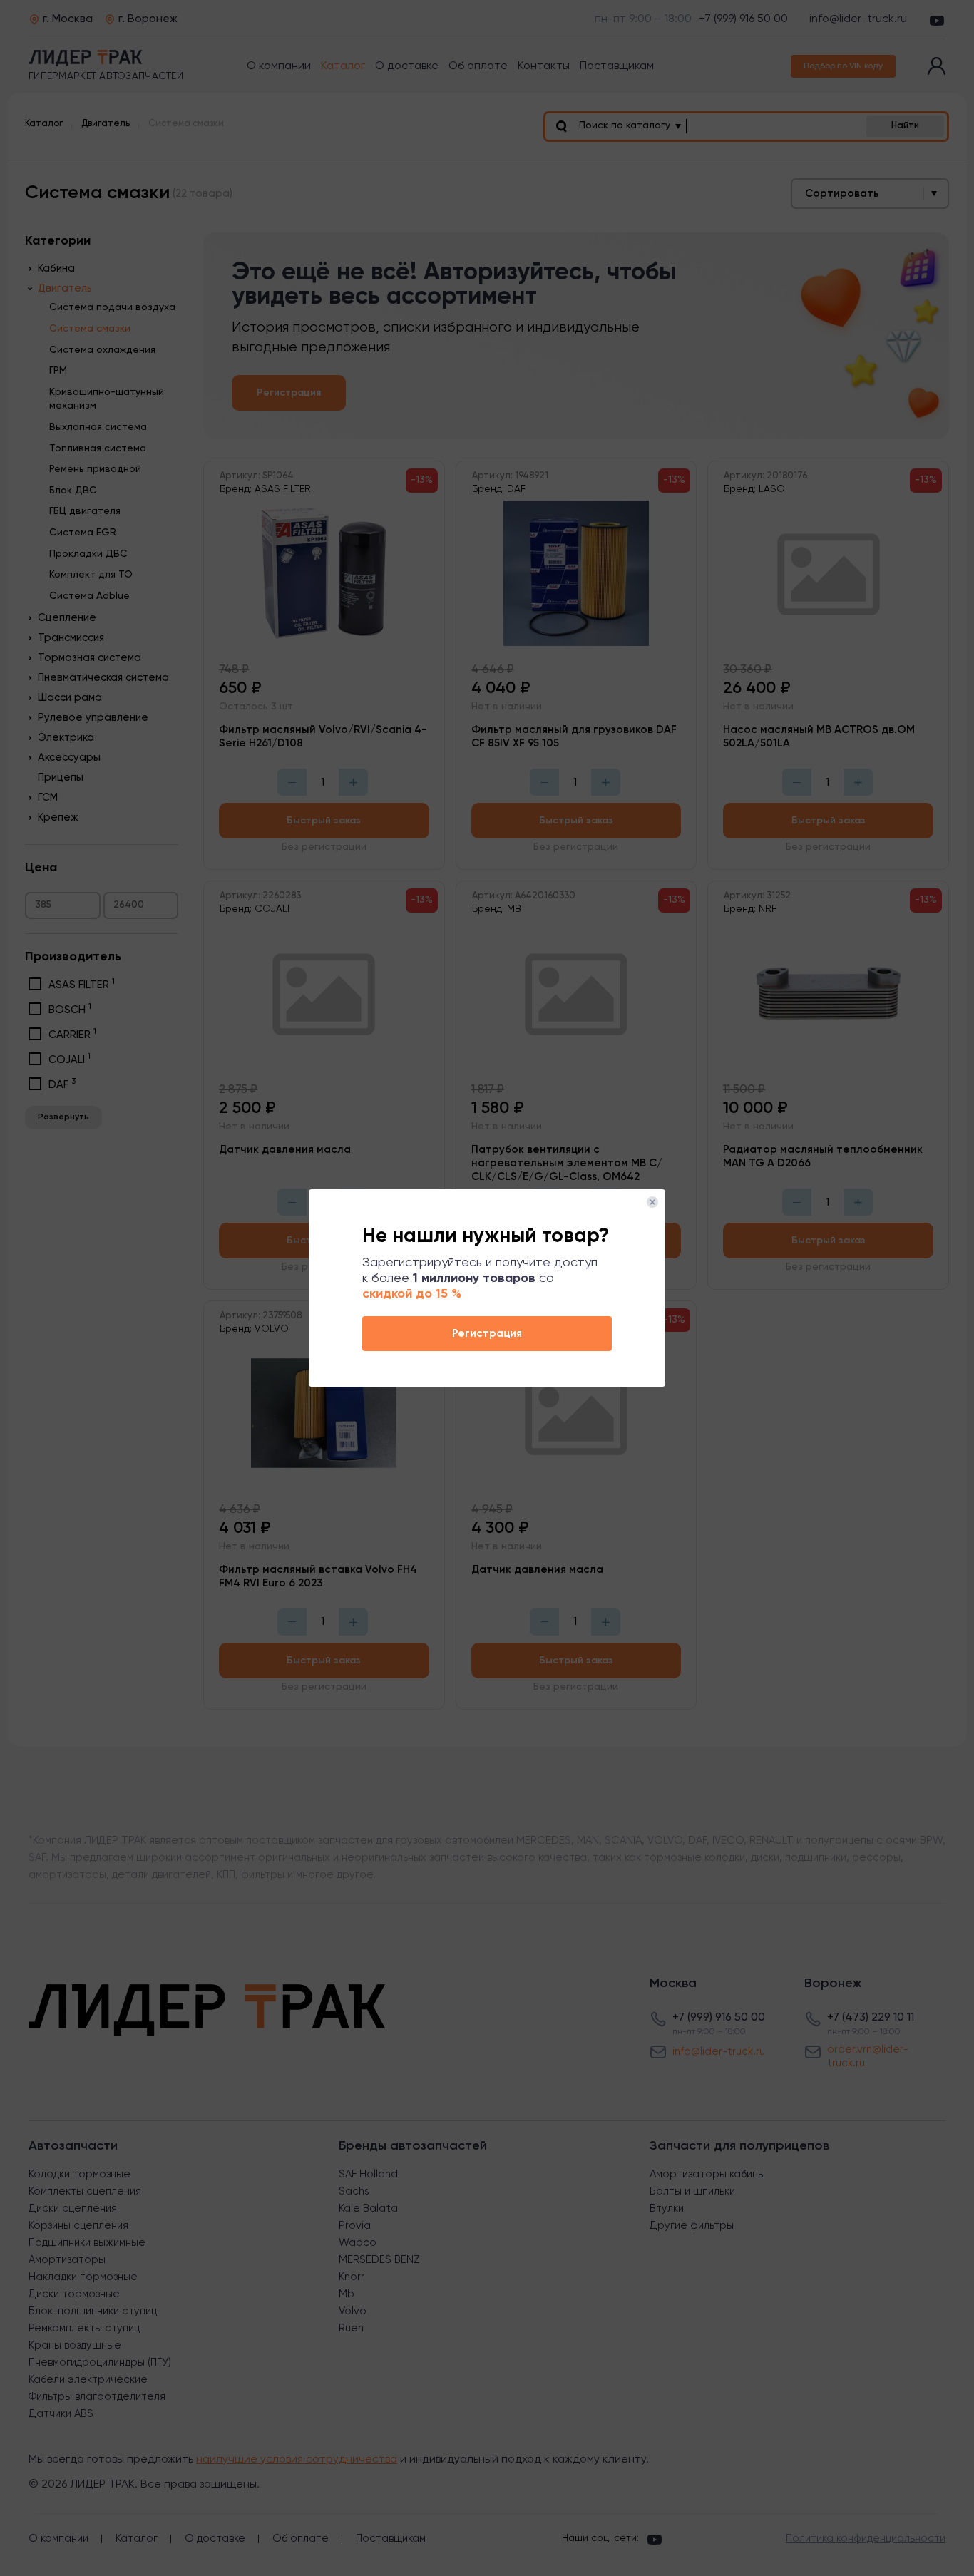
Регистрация (487, 1334)
